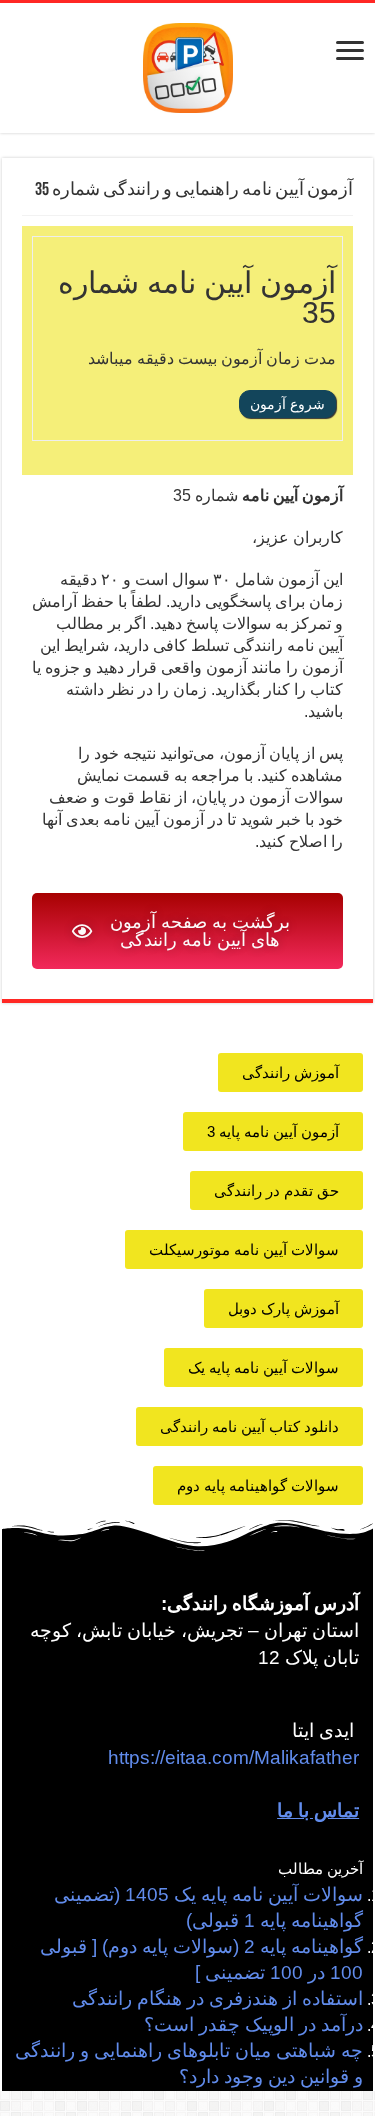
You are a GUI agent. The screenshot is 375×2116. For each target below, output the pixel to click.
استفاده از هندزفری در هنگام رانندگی (217, 1998)
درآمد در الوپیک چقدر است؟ (253, 2024)
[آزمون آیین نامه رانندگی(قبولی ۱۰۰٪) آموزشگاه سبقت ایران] (188, 66)
